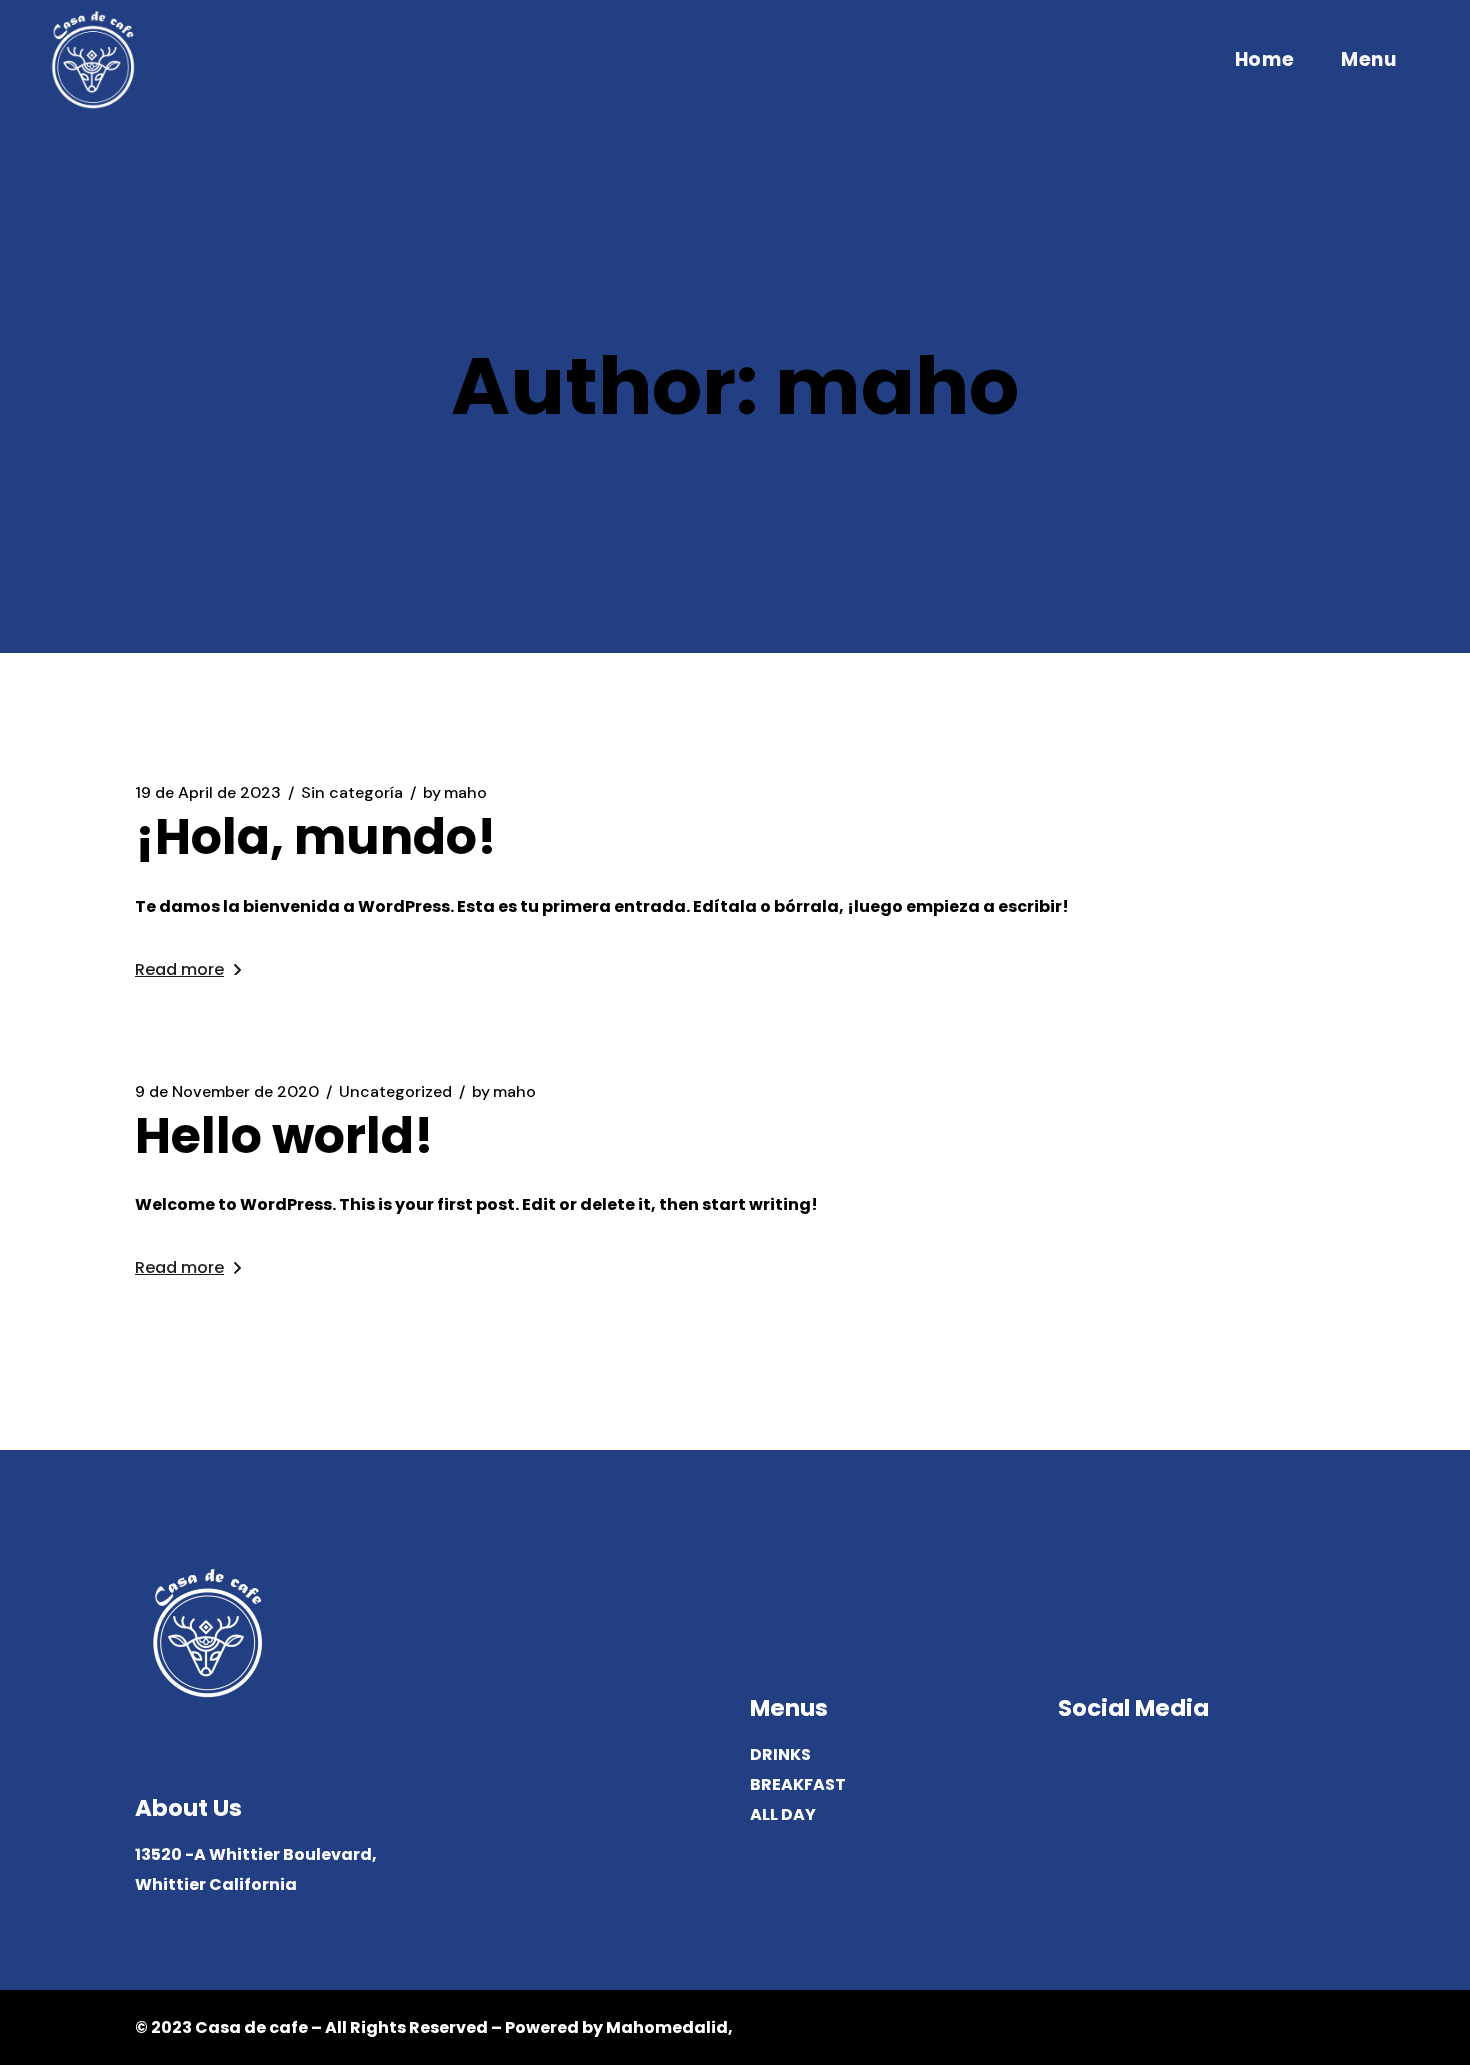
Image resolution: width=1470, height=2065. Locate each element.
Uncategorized (395, 1092)
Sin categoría (352, 793)
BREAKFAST (798, 1784)
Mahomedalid (667, 2027)
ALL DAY (783, 1814)
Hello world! (284, 1136)
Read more (179, 969)
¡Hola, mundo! (316, 837)
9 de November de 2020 (227, 1092)
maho (455, 793)
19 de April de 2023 (208, 793)
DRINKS (780, 1754)
